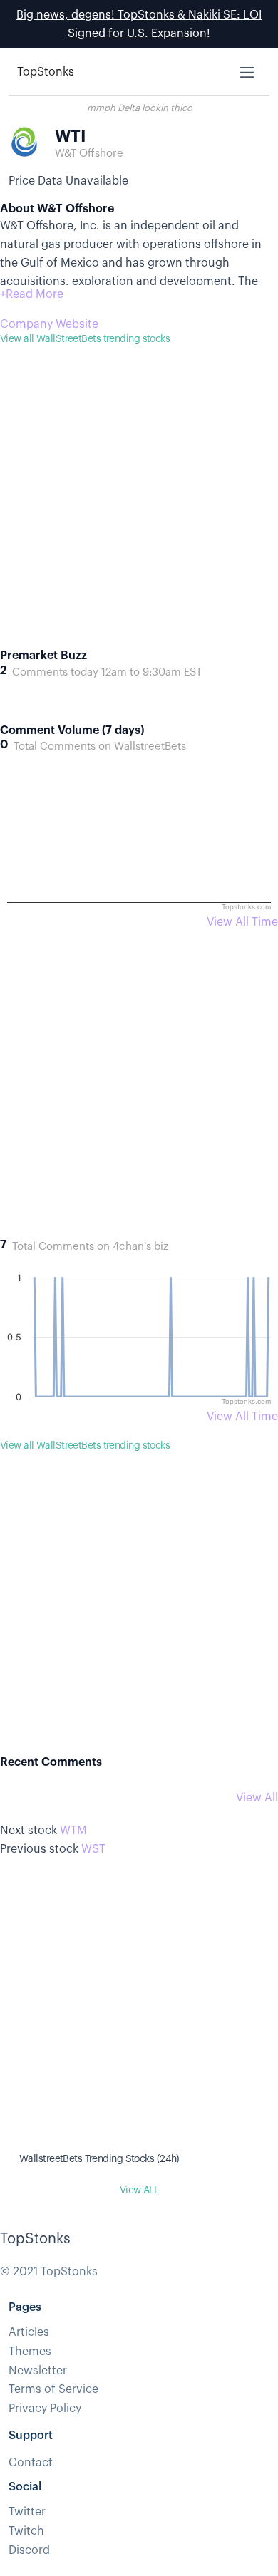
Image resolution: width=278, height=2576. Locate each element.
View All (257, 1798)
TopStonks (46, 72)
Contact (31, 2463)
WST (93, 1849)
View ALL (139, 2190)
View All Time (242, 922)
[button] (32, 294)
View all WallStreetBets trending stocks (85, 339)
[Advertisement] (139, 509)
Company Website (49, 324)
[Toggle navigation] (247, 72)
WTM (73, 1831)
